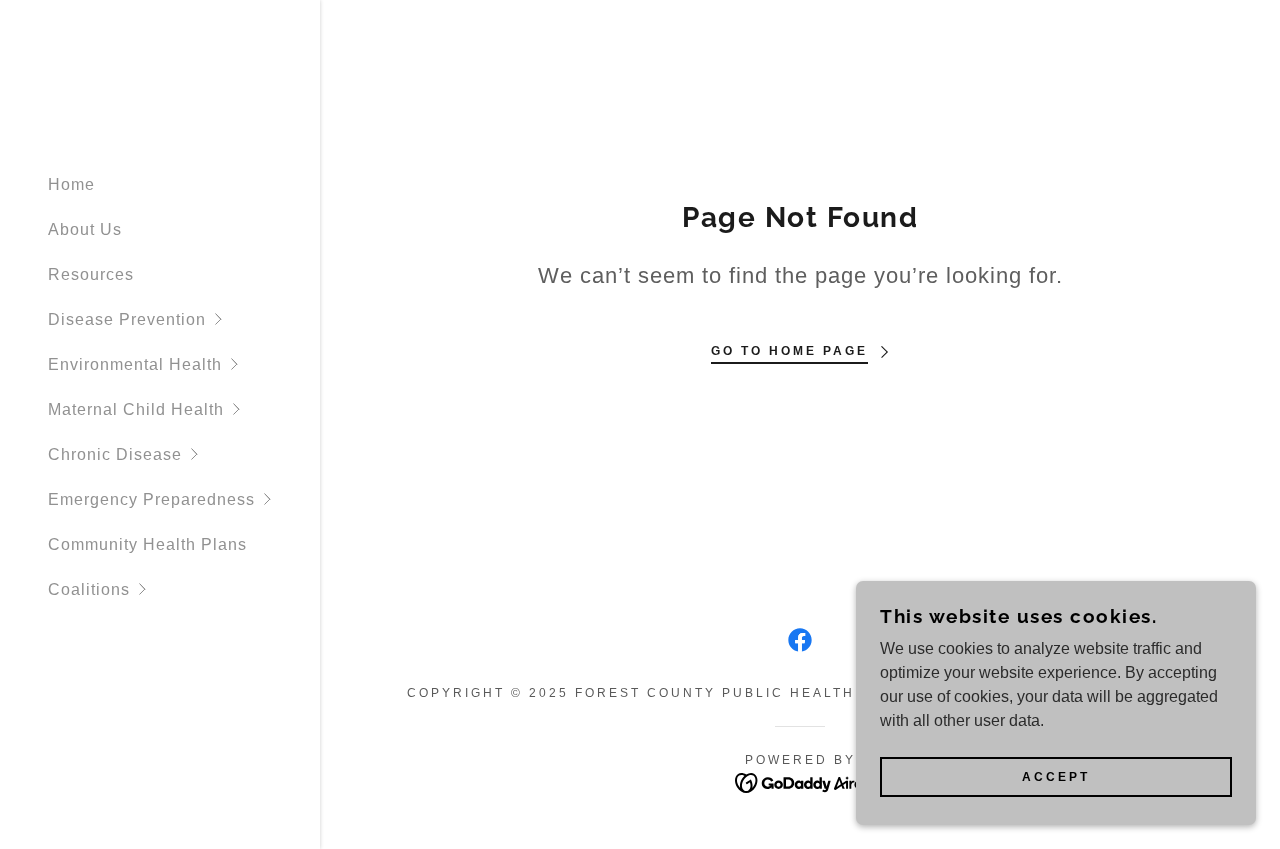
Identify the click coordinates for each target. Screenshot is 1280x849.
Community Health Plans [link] (147, 544)
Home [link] (71, 184)
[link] (800, 640)
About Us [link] (85, 229)
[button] (184, 319)
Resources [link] (91, 274)
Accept (1056, 777)
